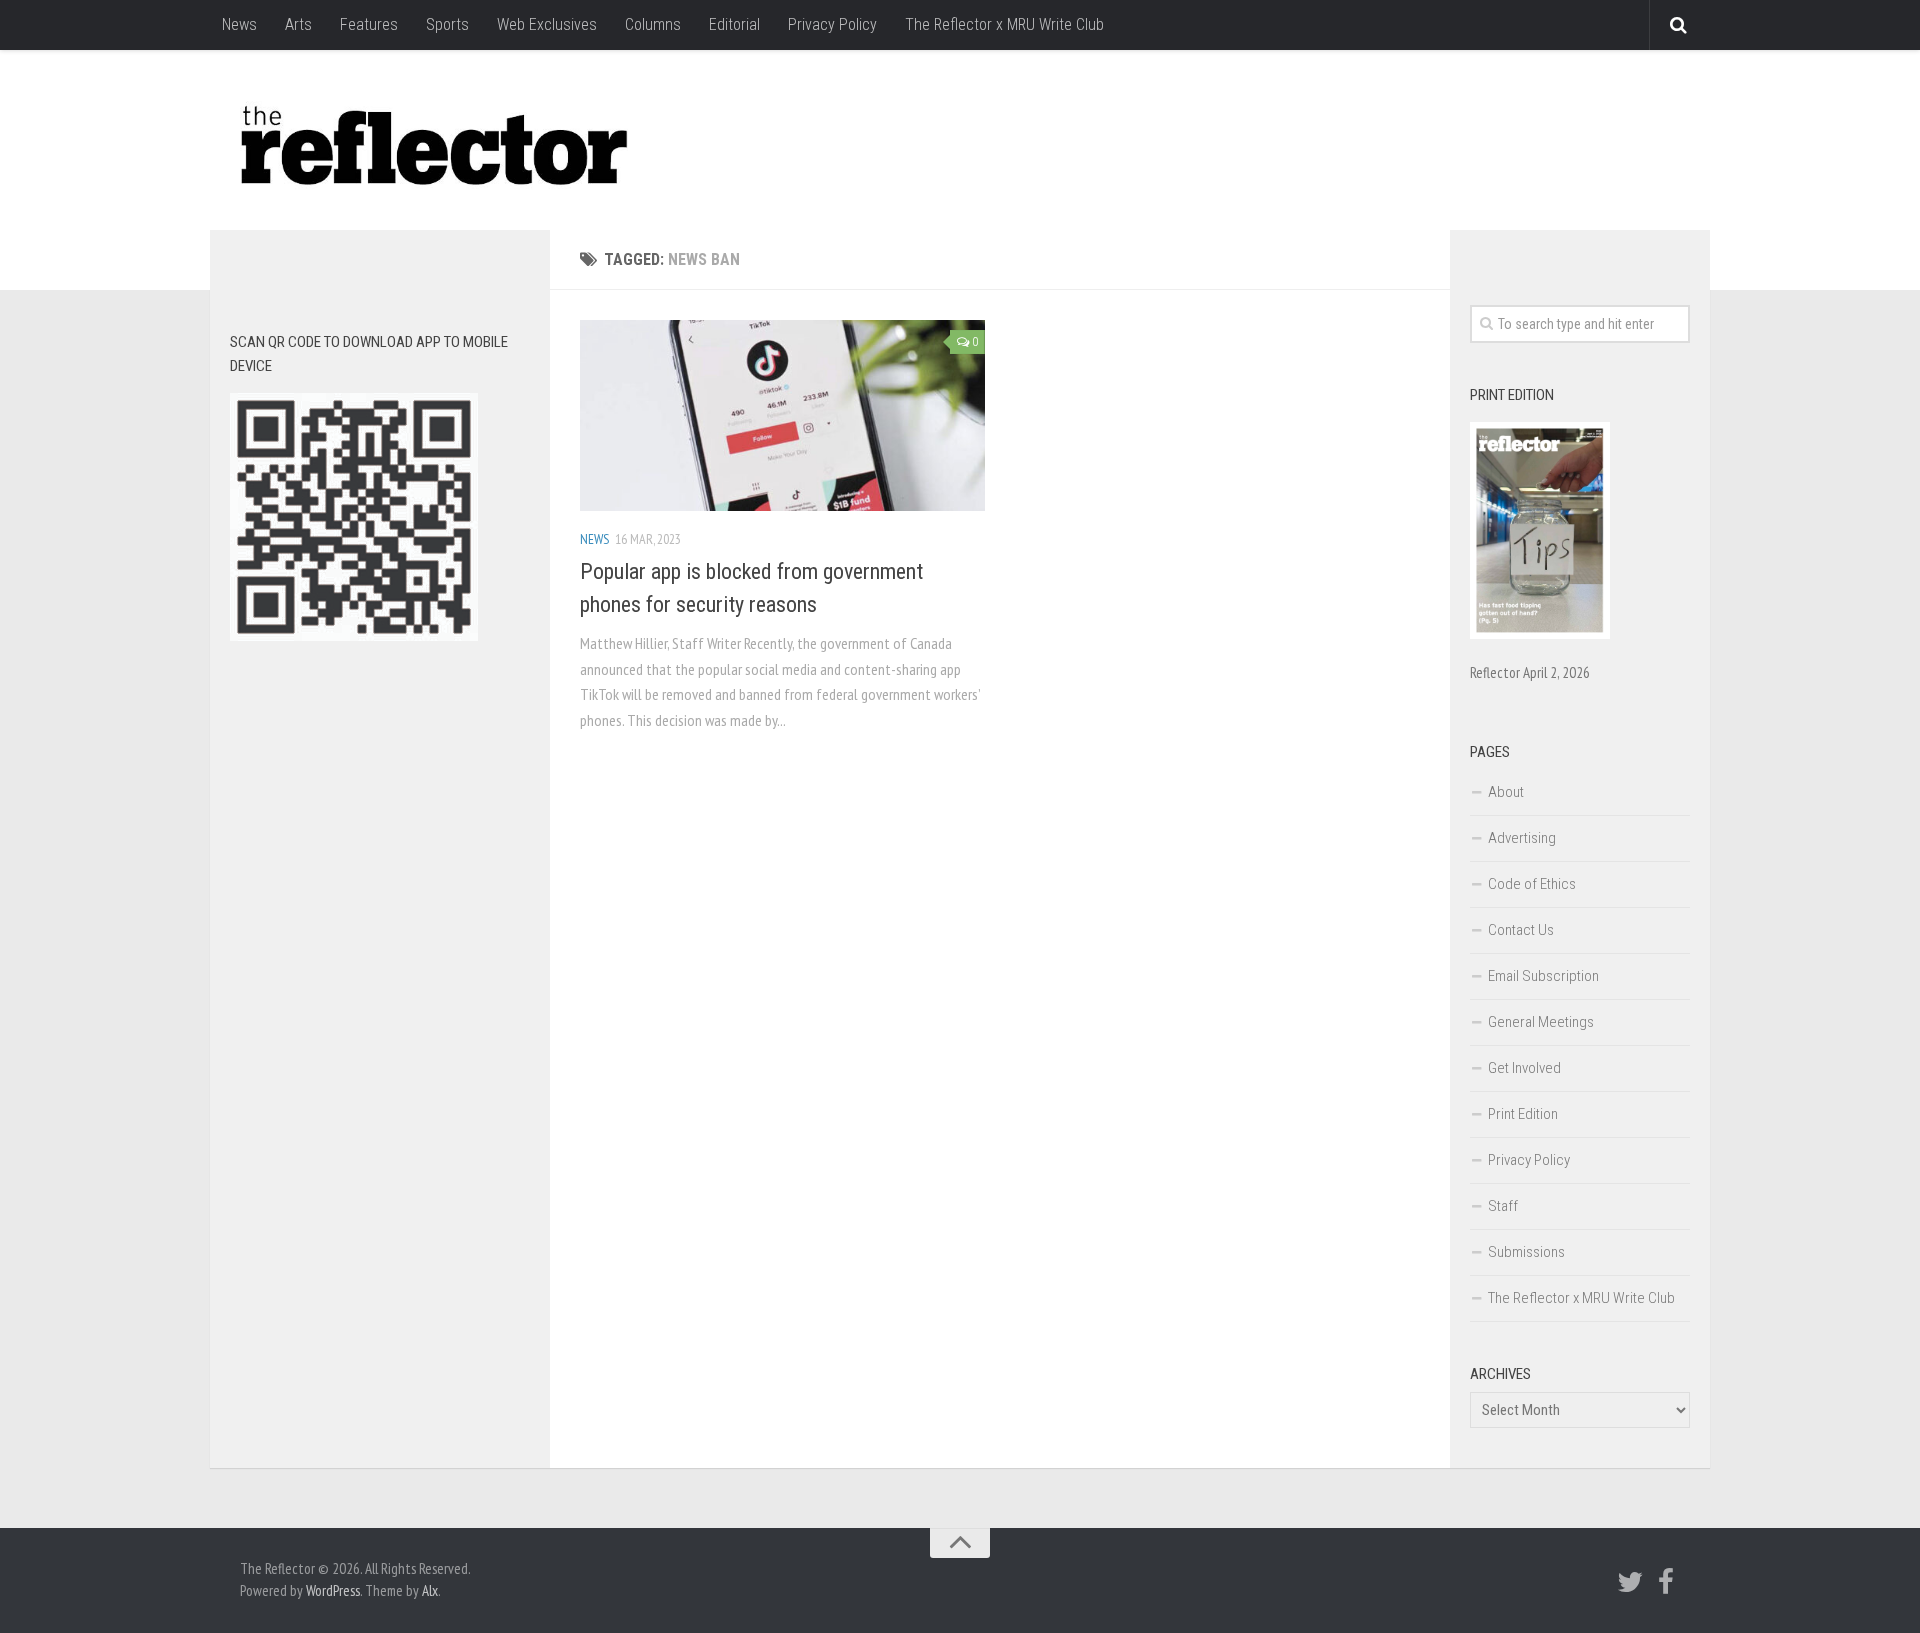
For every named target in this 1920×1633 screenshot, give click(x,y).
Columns (653, 24)
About (1506, 792)
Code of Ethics (1532, 884)
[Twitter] (1630, 1582)
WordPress (333, 1590)
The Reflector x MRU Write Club (1004, 24)
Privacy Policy (832, 24)
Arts (298, 24)
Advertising (1522, 838)
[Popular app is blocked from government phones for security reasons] (782, 415)
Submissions (1526, 1252)
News (239, 24)
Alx (430, 1590)
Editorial (734, 24)
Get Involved (1524, 1068)
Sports (447, 24)
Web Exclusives (547, 24)
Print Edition (1523, 1114)
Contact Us (1521, 930)
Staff (1503, 1206)
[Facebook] (1666, 1582)
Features (369, 24)
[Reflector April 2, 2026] (1540, 634)
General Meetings (1541, 1022)
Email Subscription (1543, 976)
